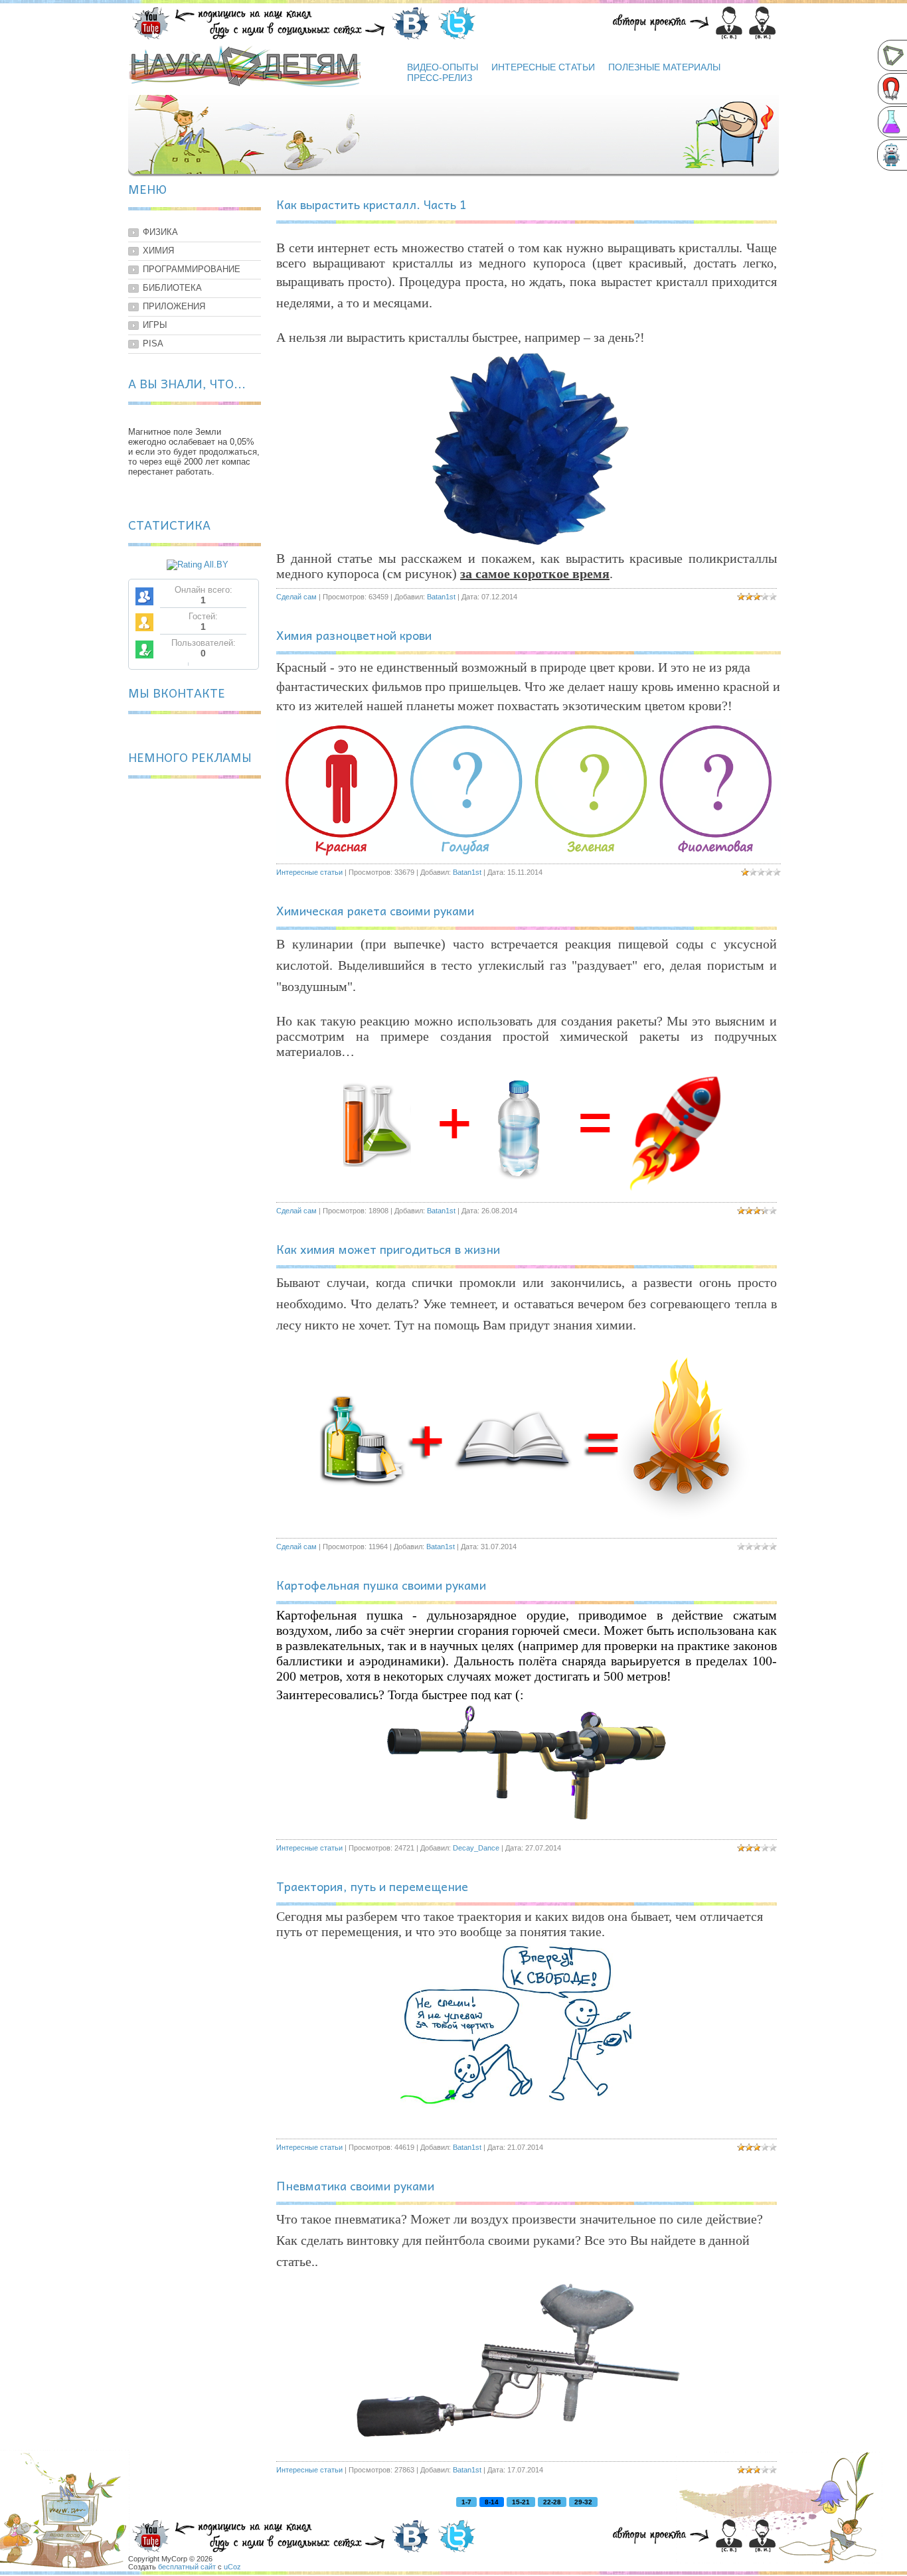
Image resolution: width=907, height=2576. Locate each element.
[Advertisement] (195, 991)
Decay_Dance (476, 1848)
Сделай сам (296, 597)
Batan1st (441, 597)
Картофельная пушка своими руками (381, 1585)
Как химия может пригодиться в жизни (388, 1249)
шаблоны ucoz (735, 2565)
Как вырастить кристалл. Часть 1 (371, 204)
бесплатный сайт (187, 2567)
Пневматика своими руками (355, 2185)
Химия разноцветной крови (354, 635)
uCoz (232, 2567)
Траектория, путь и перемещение (372, 1886)
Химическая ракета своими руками (375, 910)
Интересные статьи (309, 872)
